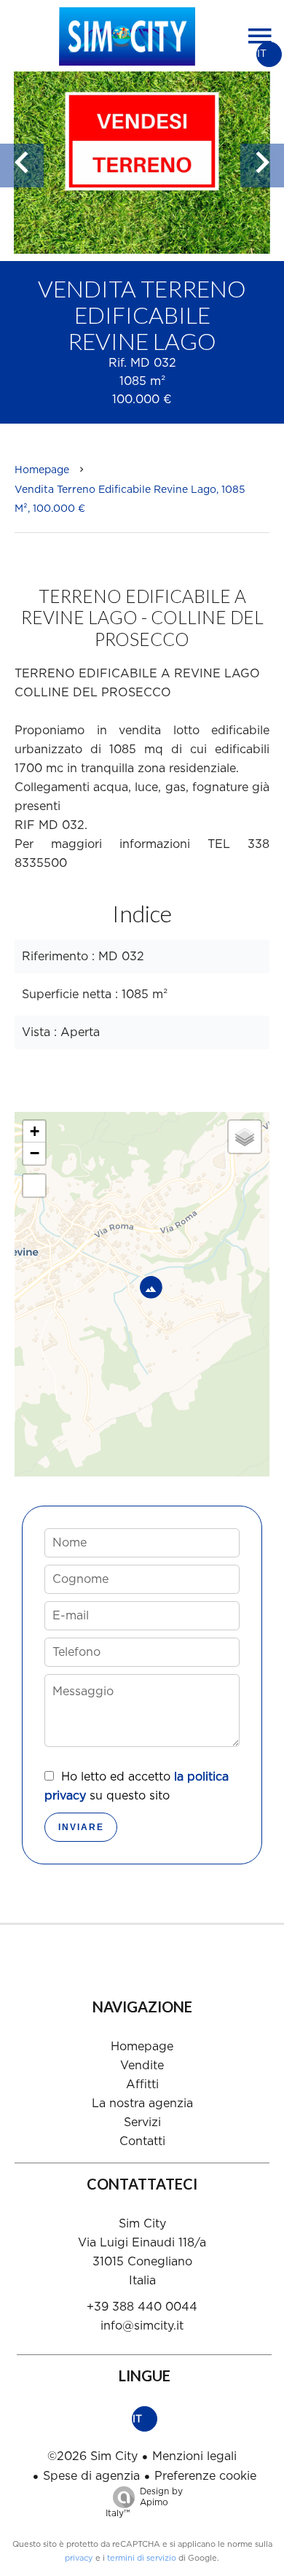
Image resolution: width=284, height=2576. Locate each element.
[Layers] (245, 1137)
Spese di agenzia (91, 2476)
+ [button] (35, 1131)
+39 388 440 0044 (142, 2307)
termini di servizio (142, 2558)
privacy (79, 2558)
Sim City (142, 2224)
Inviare (81, 1827)
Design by (144, 2502)
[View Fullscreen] (34, 1186)
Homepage (42, 470)
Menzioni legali (194, 2456)
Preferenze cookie (205, 2476)
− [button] (35, 1153)
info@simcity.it (142, 2326)
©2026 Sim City (92, 2456)
